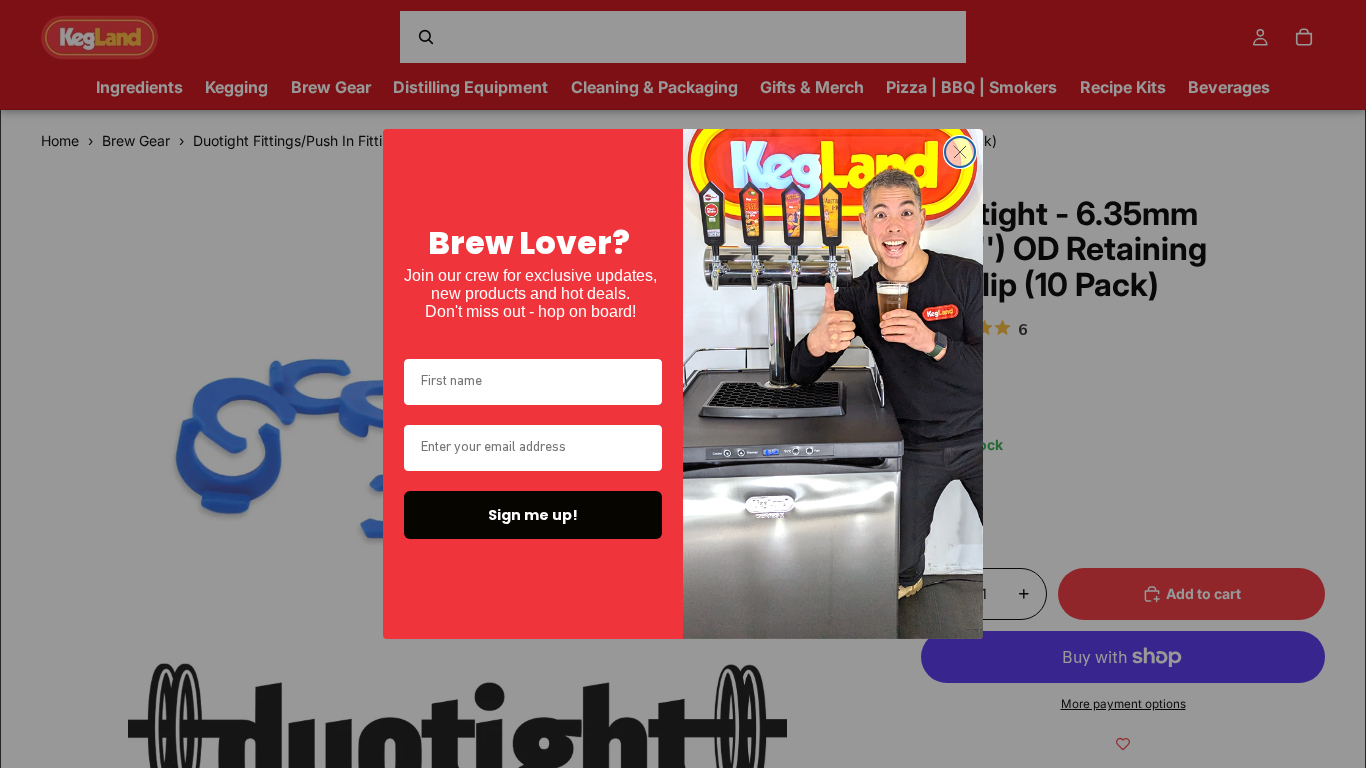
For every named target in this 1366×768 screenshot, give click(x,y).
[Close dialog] (960, 152)
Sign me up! (533, 515)
